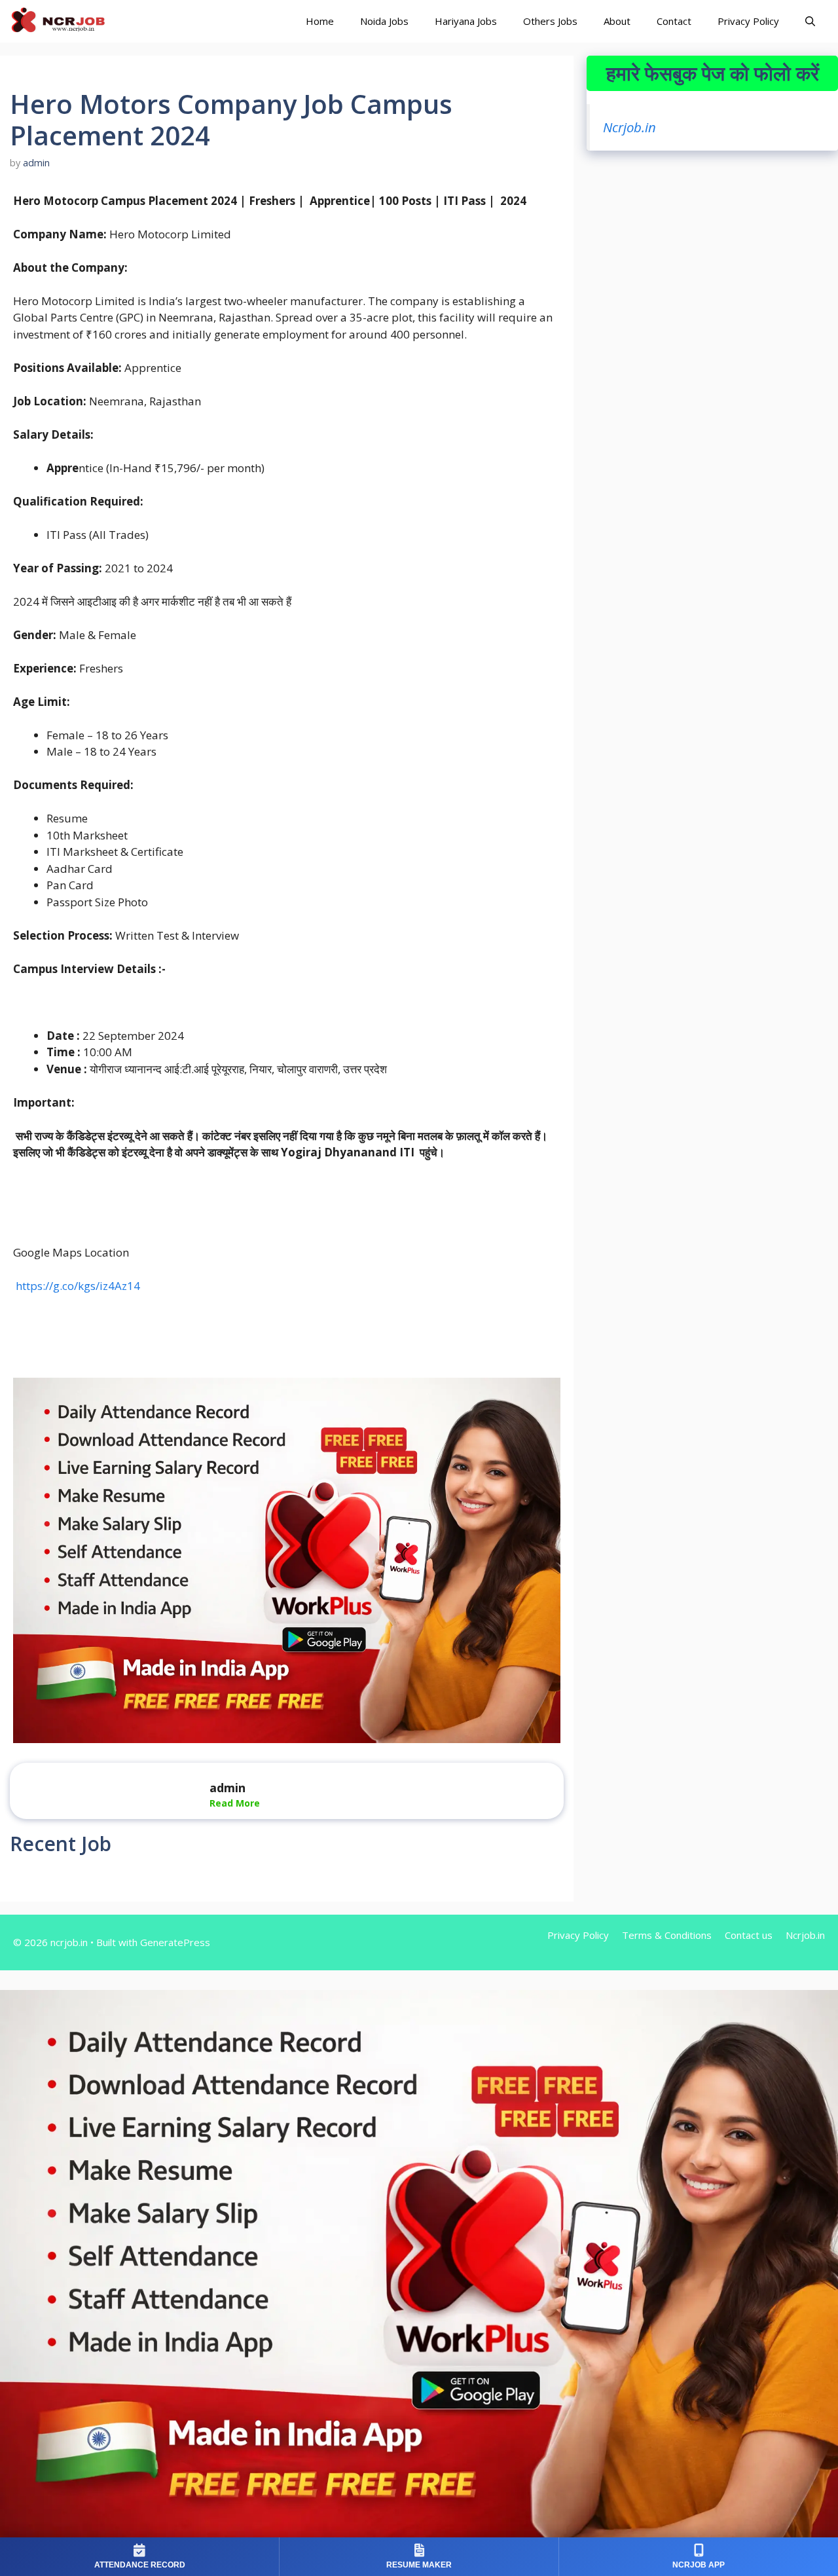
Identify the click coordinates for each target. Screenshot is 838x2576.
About (617, 21)
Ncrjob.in (629, 127)
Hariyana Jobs (466, 21)
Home (320, 21)
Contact (674, 21)
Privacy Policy (748, 21)
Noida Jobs (384, 21)
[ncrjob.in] (72, 21)
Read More (235, 1803)
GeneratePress (175, 1942)
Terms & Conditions (667, 1935)
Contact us (749, 1935)
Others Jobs (550, 21)
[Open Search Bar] (810, 21)
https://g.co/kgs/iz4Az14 (77, 1286)
